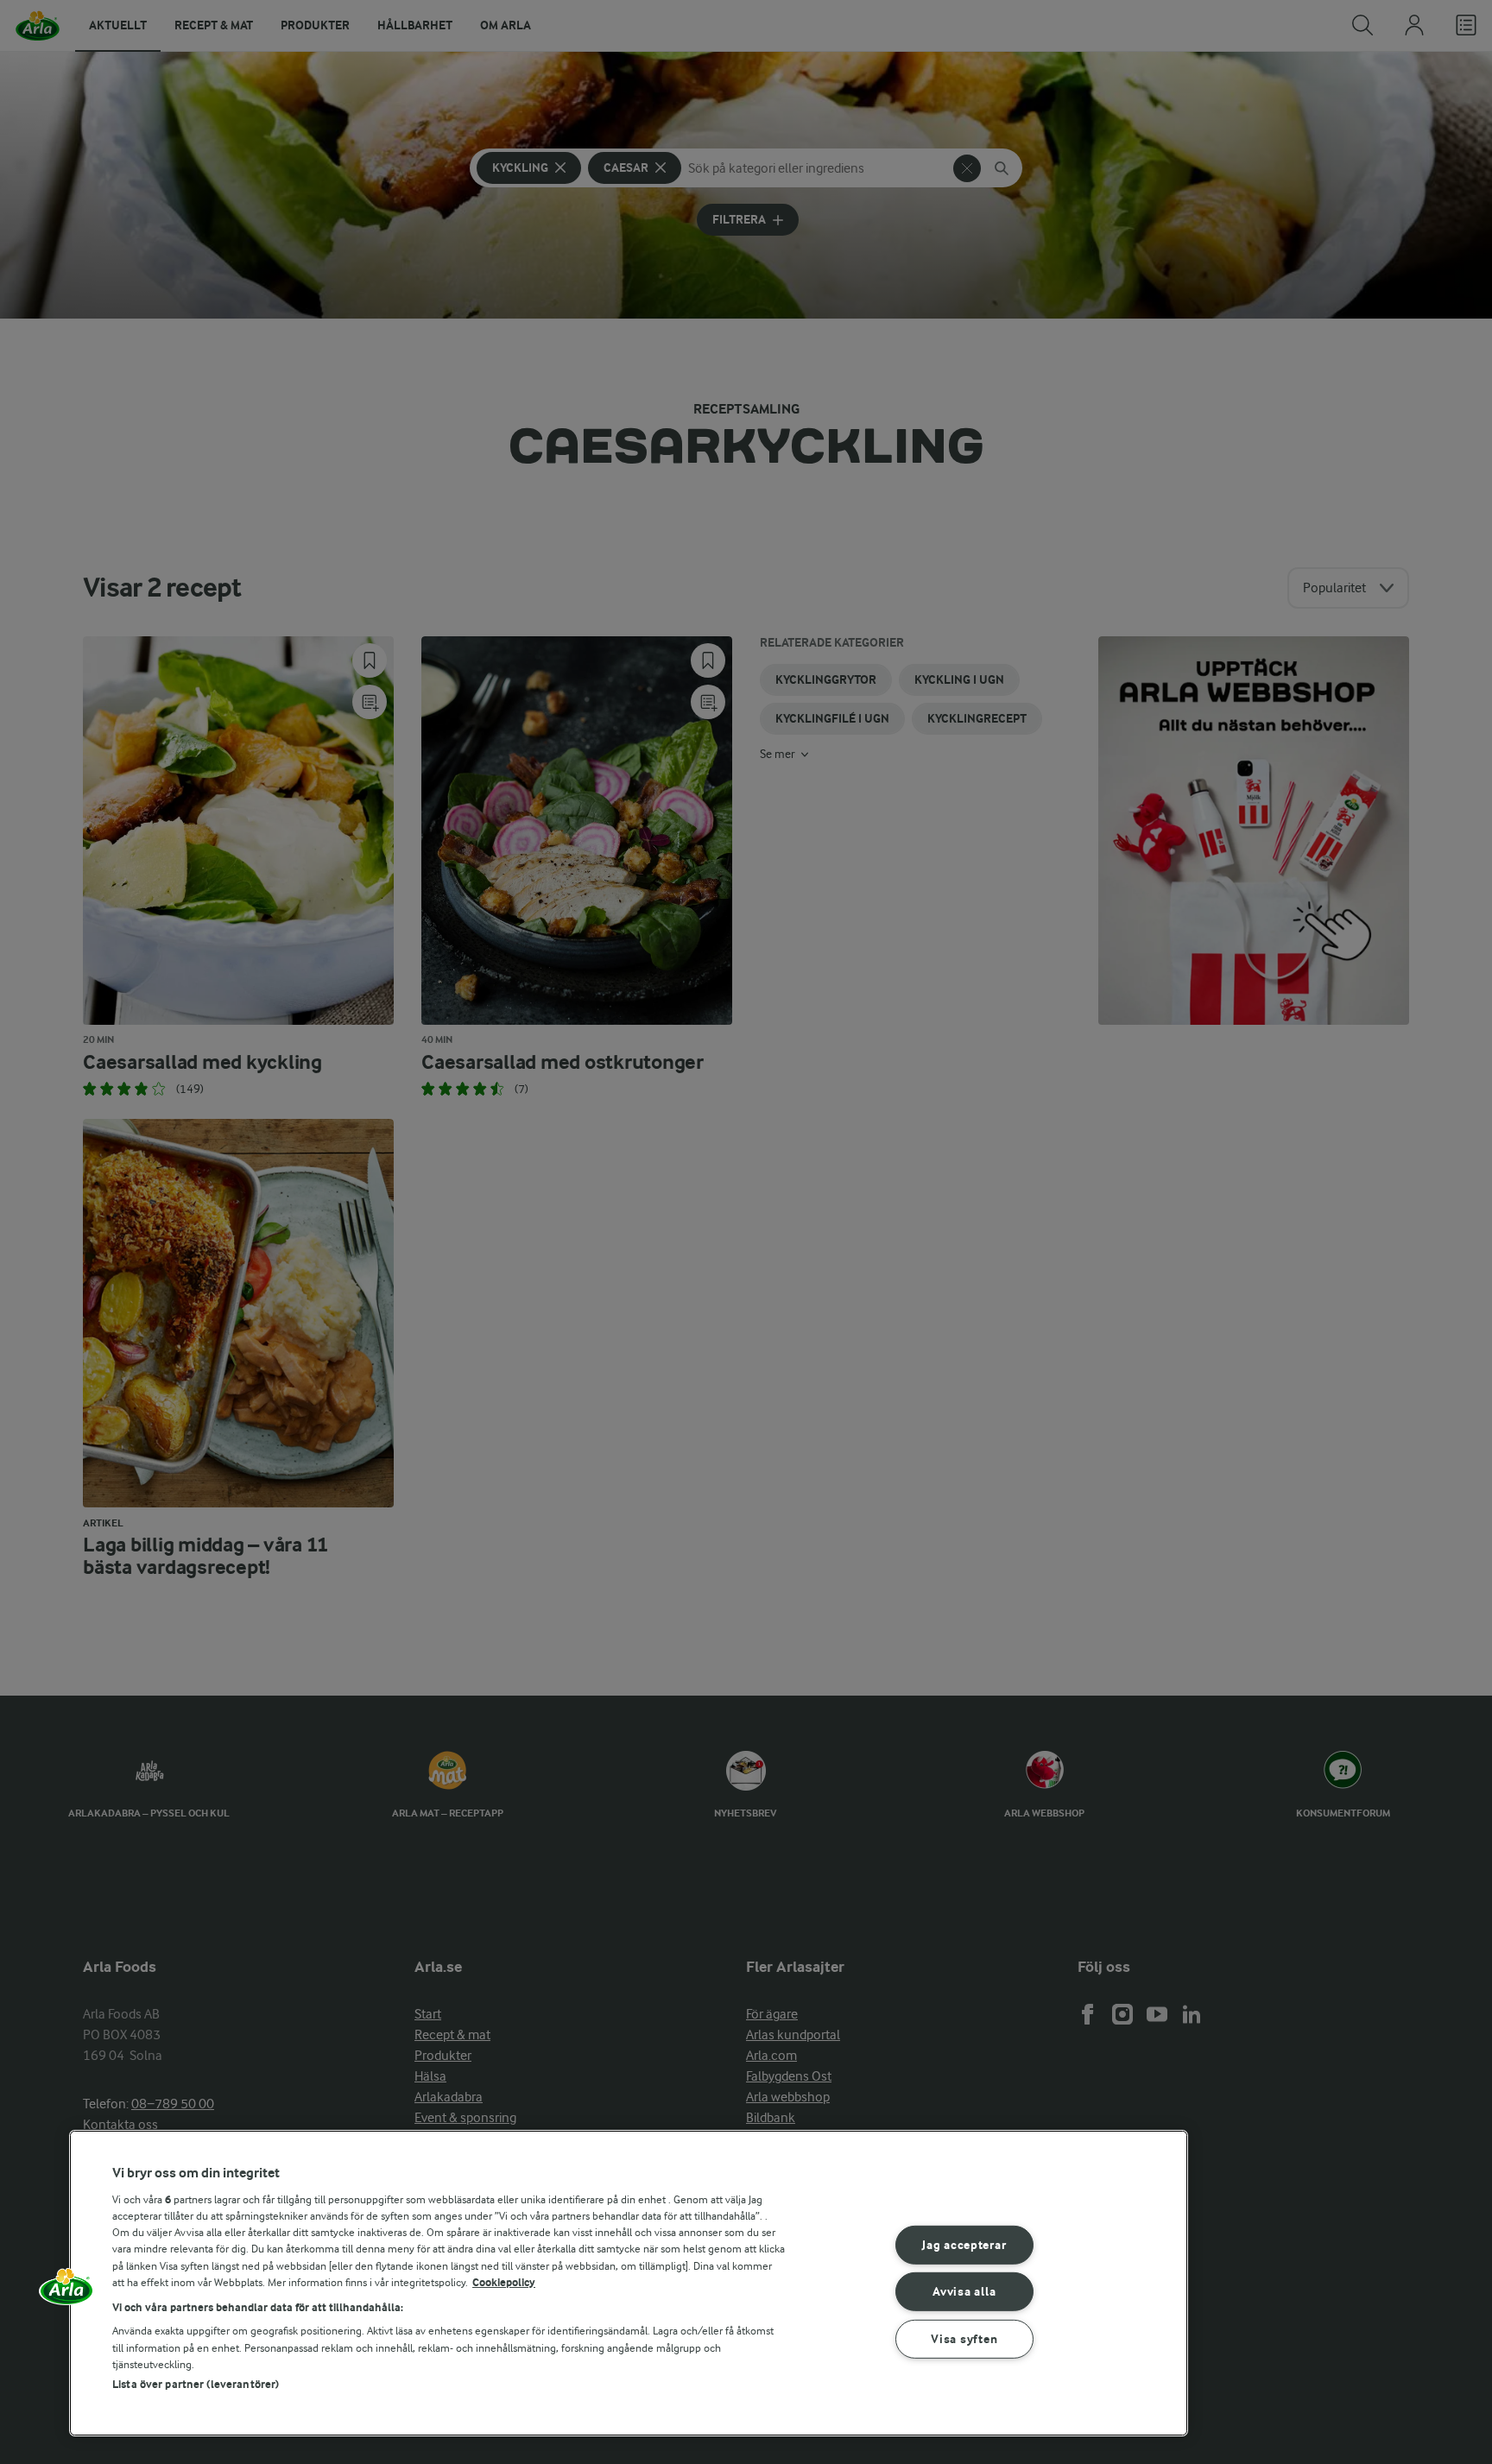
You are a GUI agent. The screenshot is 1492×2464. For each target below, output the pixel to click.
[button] (66, 2292)
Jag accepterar (964, 2244)
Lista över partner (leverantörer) (196, 2384)
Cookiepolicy (504, 2282)
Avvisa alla (964, 2292)
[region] (629, 2283)
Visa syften (964, 2339)
